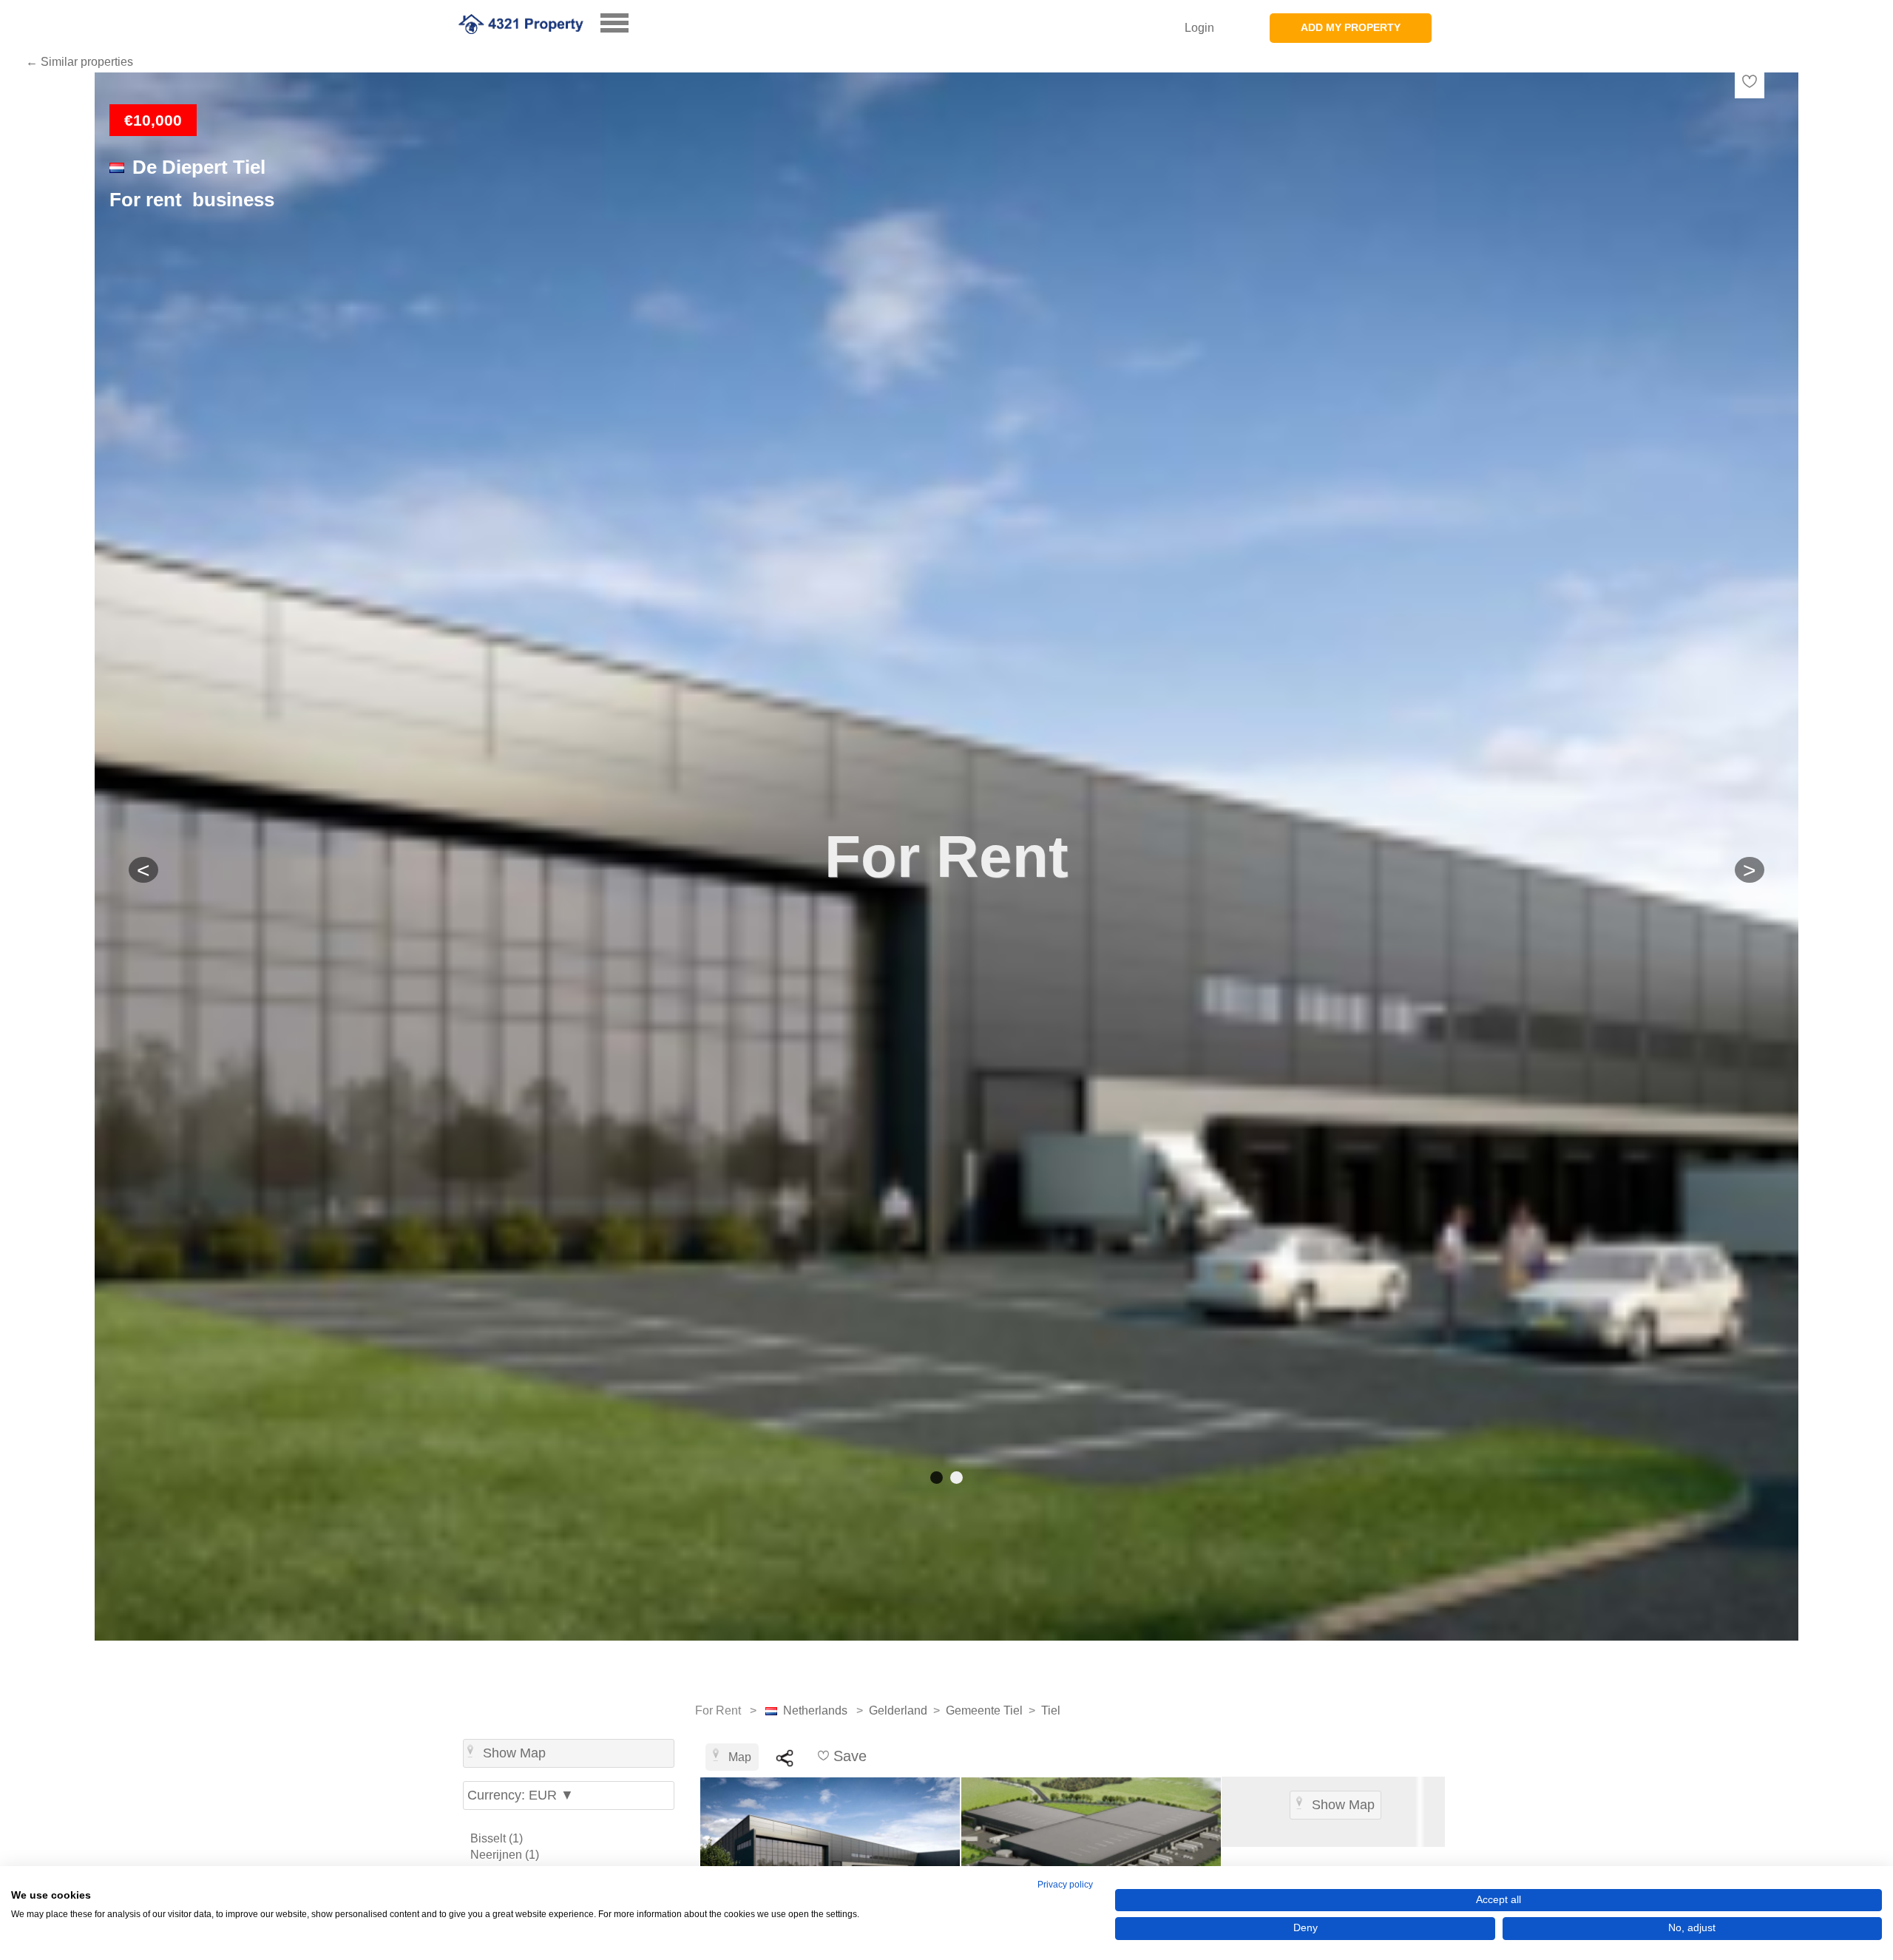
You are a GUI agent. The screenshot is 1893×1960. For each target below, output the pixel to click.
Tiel (1051, 1710)
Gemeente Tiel (984, 1710)
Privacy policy (1065, 1885)
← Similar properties (79, 62)
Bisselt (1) (497, 1838)
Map (740, 1757)
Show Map (514, 1753)
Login (1199, 28)
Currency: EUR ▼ (521, 1795)
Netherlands (815, 1710)
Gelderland (898, 1710)
